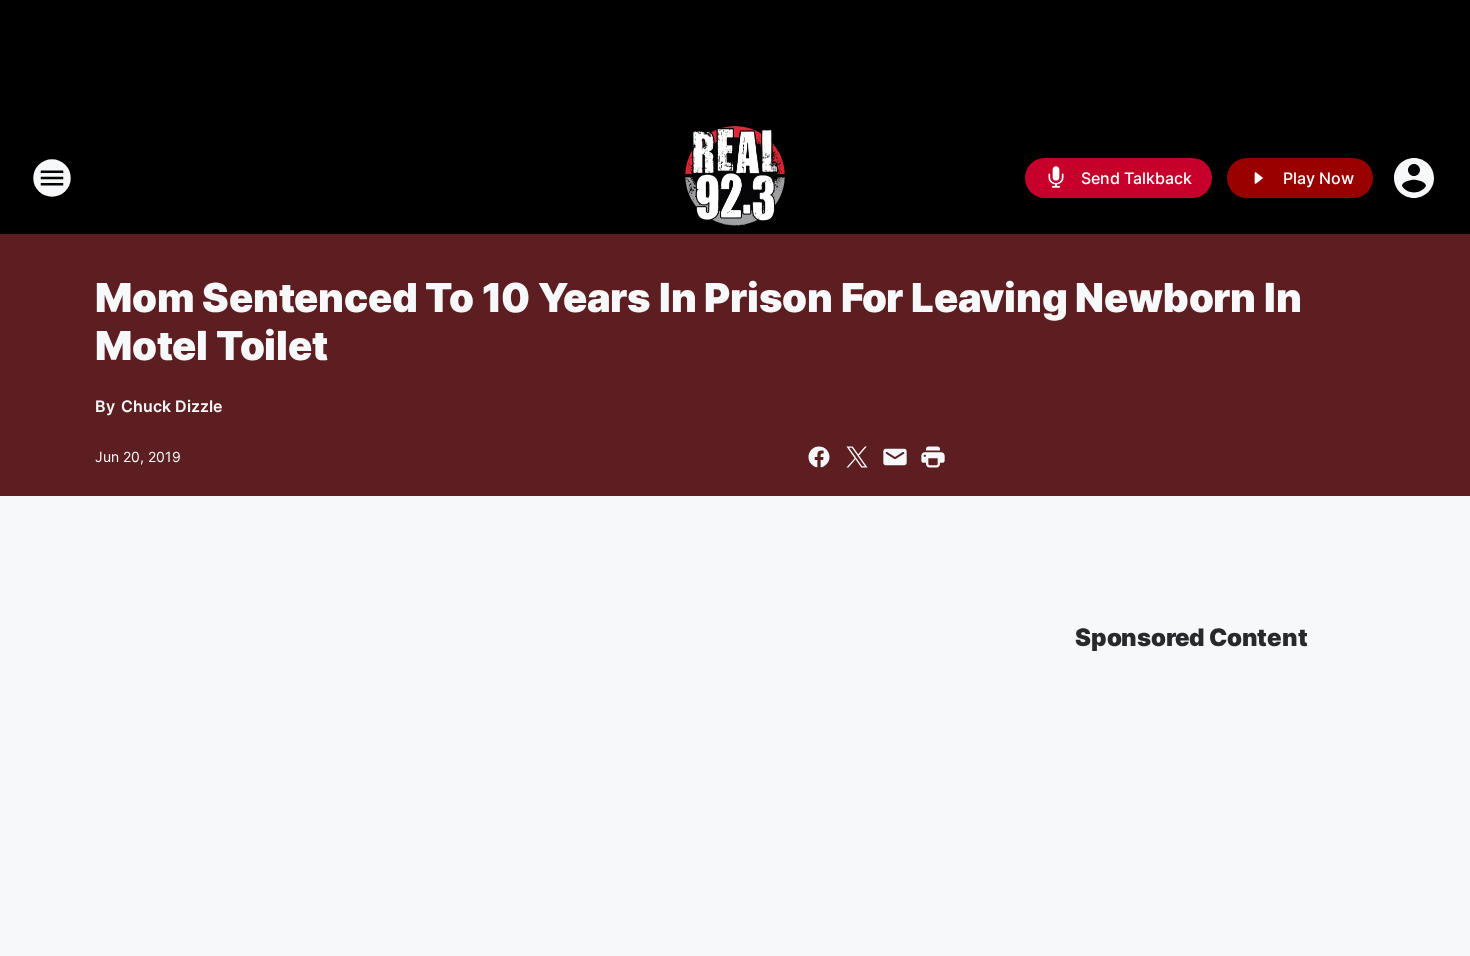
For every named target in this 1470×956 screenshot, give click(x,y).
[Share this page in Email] (895, 457)
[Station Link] (735, 178)
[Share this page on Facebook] (819, 457)
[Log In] (1416, 178)
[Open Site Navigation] (52, 178)
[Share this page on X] (857, 457)
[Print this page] (933, 457)
